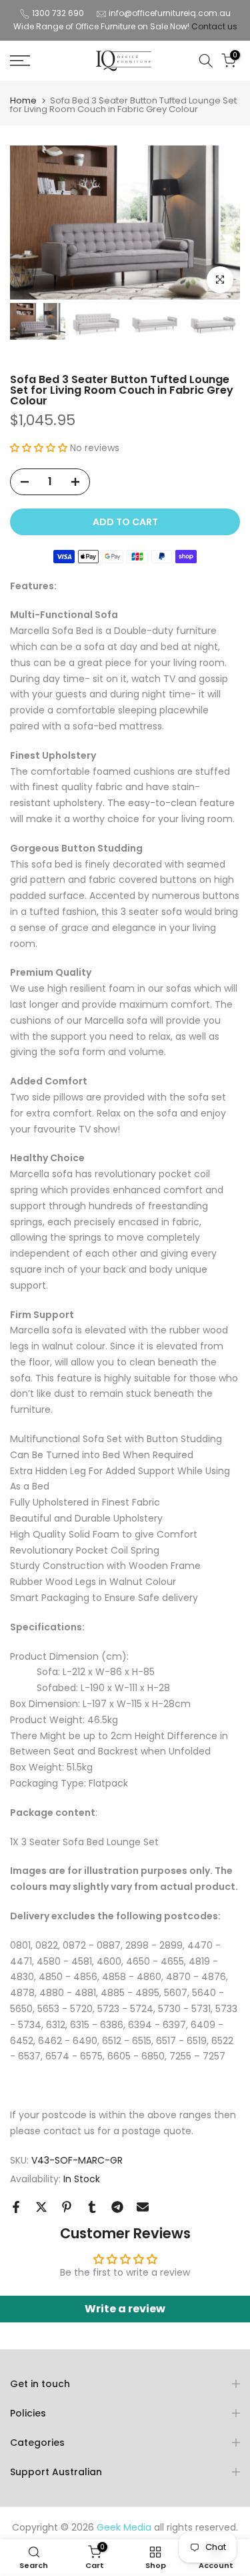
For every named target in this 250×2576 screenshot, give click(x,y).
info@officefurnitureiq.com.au (170, 13)
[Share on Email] (143, 2207)
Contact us (214, 26)
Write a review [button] (125, 2309)
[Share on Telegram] (117, 2207)
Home (23, 100)
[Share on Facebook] (16, 2207)
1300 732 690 (58, 13)
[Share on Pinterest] (67, 2207)
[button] (40, 448)
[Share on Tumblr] (92, 2207)
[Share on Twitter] (41, 2207)
